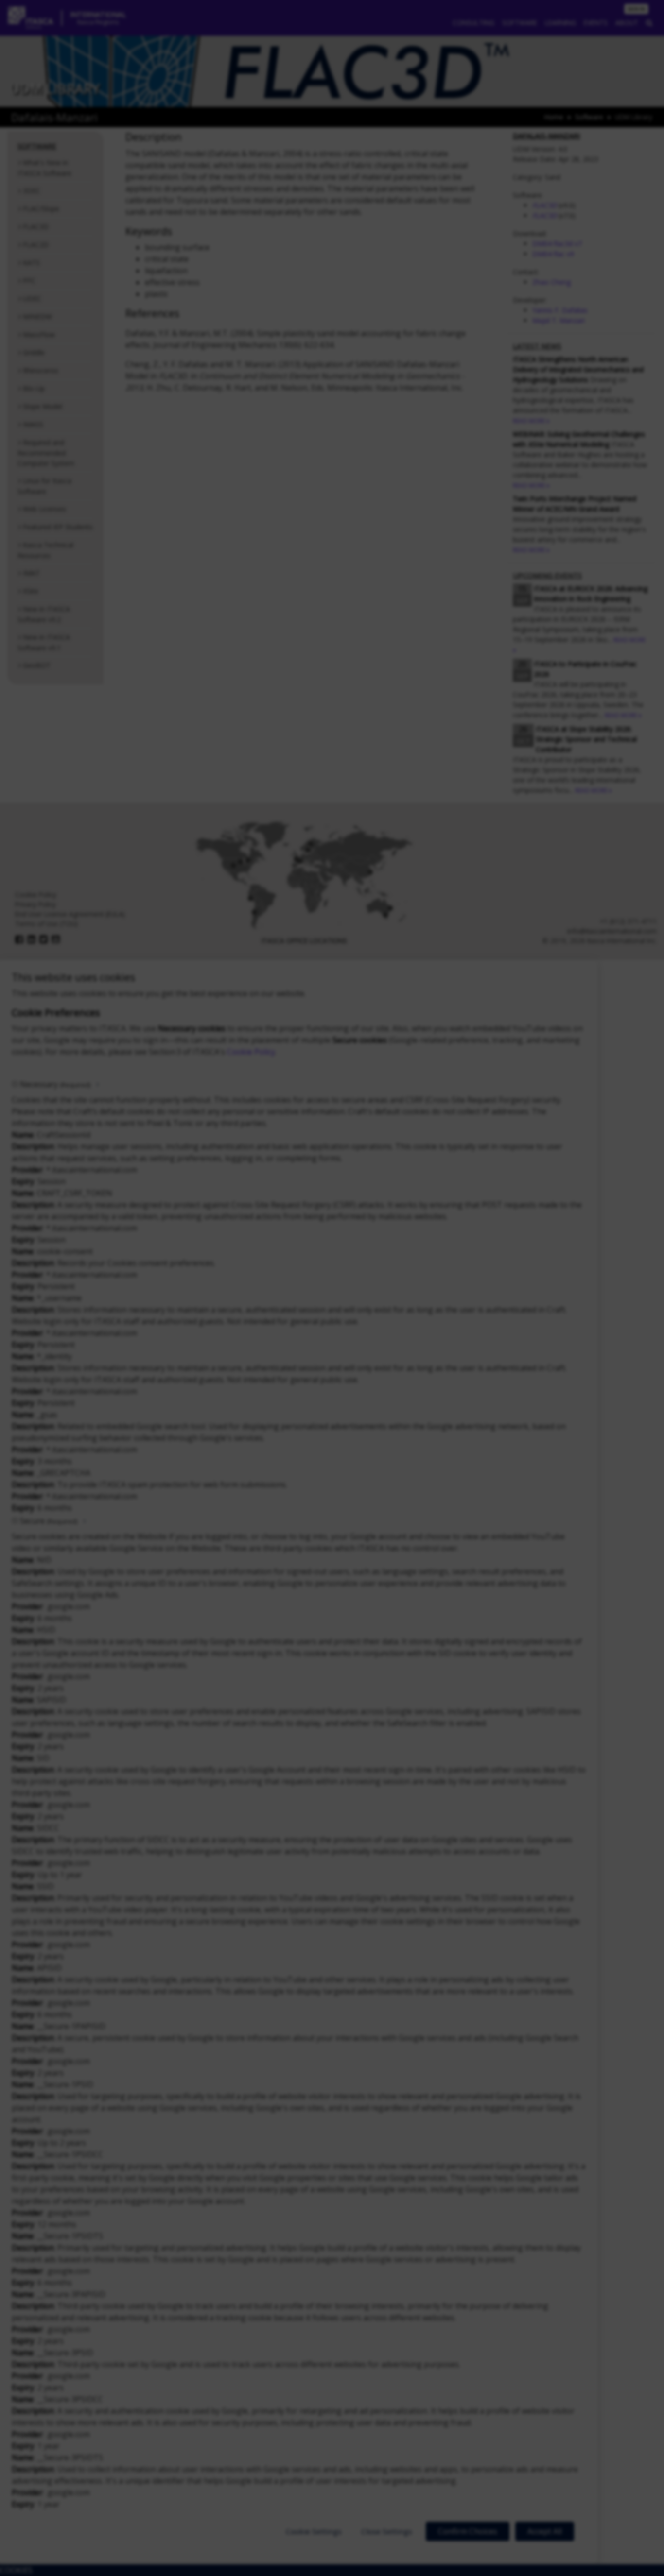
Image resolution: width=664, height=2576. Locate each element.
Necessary (55, 1084)
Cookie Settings (314, 2531)
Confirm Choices (468, 2531)
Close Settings (387, 2531)
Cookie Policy (251, 1052)
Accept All (545, 2531)
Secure (49, 1521)
